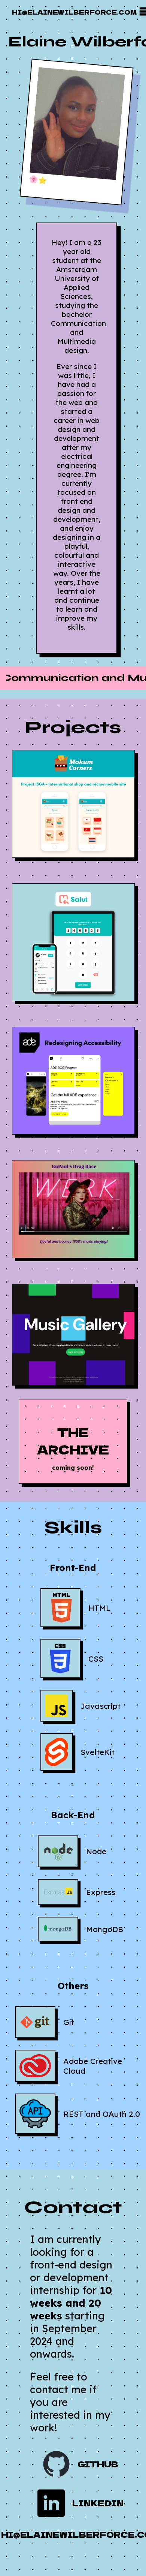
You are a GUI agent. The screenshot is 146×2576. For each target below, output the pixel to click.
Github (98, 2464)
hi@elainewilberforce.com (74, 12)
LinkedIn (98, 2503)
